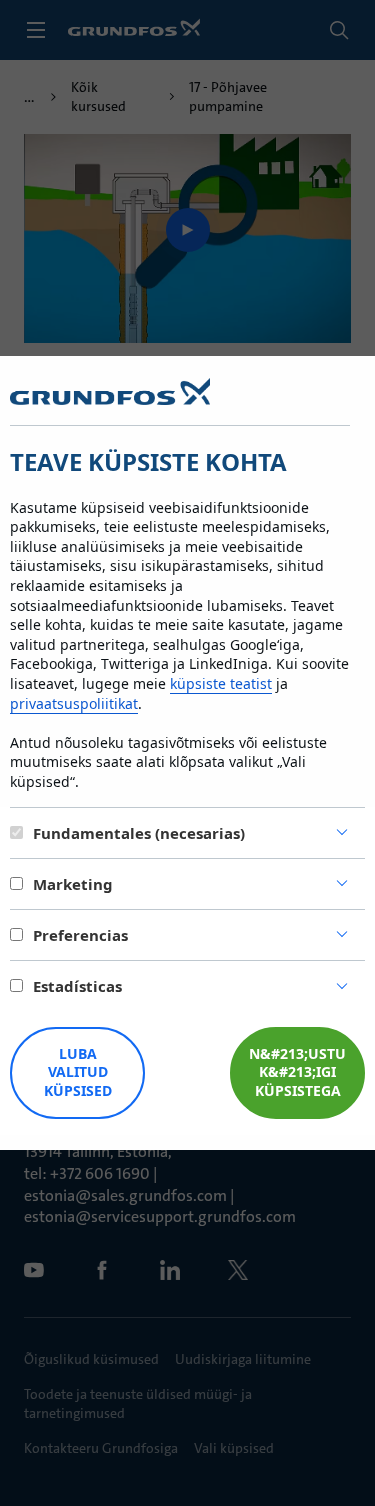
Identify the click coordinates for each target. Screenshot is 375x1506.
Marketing (73, 884)
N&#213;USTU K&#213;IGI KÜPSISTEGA (297, 1072)
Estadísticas (77, 986)
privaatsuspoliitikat (74, 703)
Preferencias (80, 935)
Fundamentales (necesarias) (139, 833)
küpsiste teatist (221, 683)
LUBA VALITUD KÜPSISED (78, 1072)
